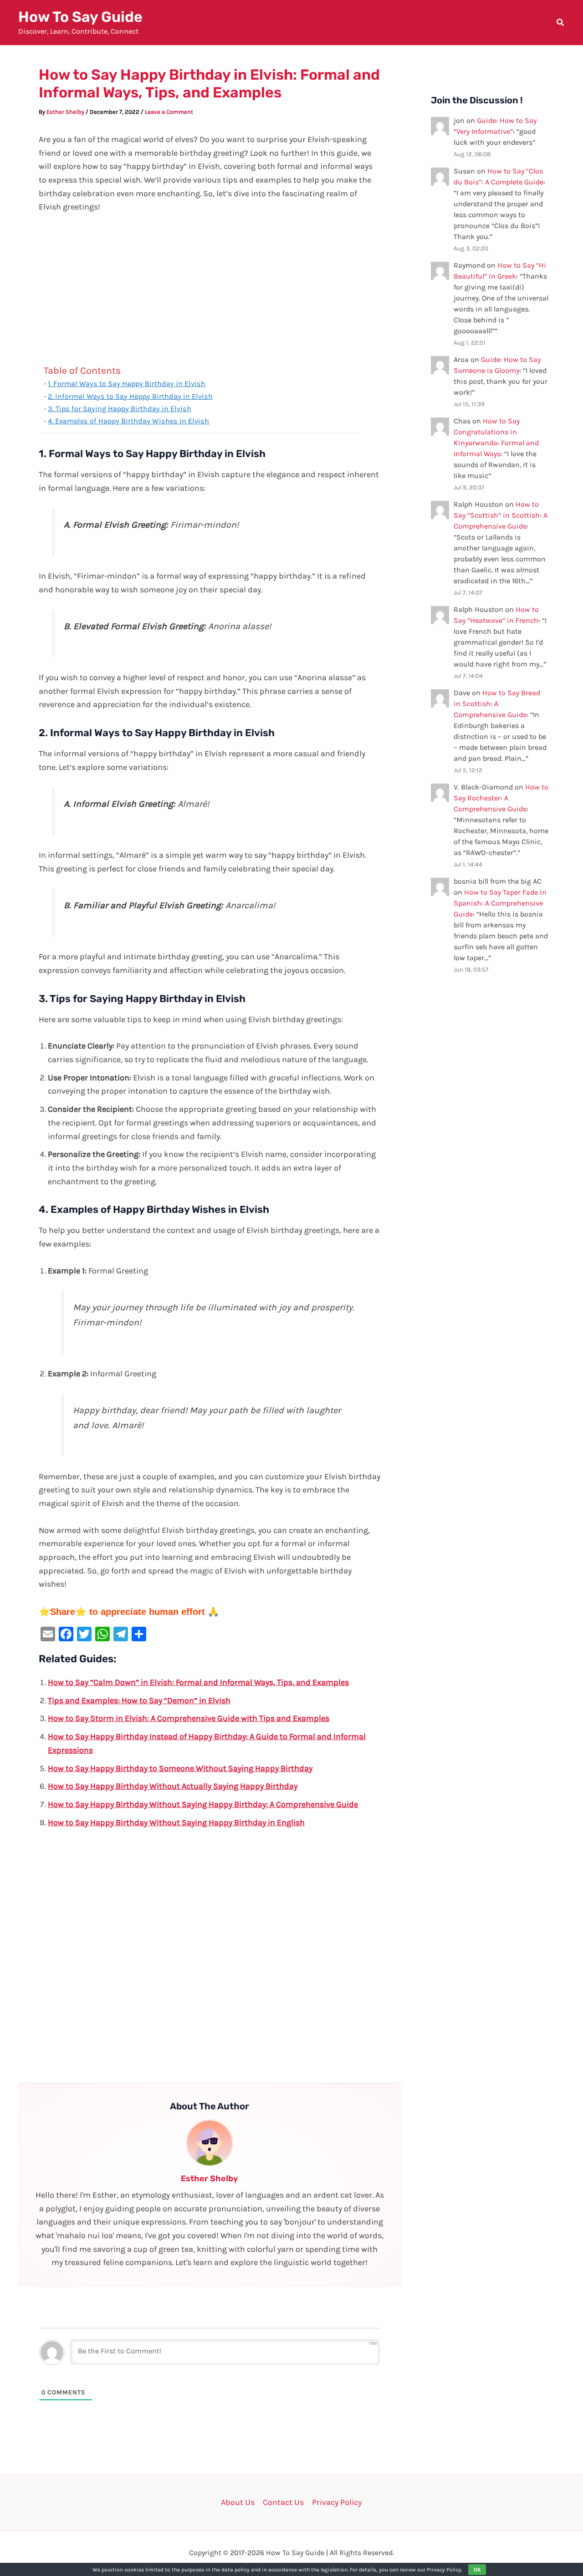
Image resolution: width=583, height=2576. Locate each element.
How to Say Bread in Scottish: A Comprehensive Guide (497, 704)
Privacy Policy (337, 2502)
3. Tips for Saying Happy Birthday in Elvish (120, 409)
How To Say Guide (80, 17)
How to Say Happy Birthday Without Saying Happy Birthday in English (176, 1823)
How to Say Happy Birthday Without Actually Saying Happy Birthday (173, 1786)
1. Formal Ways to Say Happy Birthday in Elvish (127, 384)
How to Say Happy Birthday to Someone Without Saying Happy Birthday (180, 1768)
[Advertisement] (210, 291)
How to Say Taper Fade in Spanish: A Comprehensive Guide (500, 903)
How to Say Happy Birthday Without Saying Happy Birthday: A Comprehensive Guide (203, 1804)
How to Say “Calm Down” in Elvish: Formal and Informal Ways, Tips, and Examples (198, 1682)
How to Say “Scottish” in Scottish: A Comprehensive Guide (501, 515)
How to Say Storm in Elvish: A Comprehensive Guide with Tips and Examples (189, 1718)
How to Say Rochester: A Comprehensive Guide (501, 798)
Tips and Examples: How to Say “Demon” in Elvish (139, 1700)
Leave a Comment (169, 112)
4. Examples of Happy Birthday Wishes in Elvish (128, 421)
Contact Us (283, 2502)
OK (477, 2570)
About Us (238, 2502)
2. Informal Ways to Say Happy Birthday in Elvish (130, 396)
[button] (561, 24)
